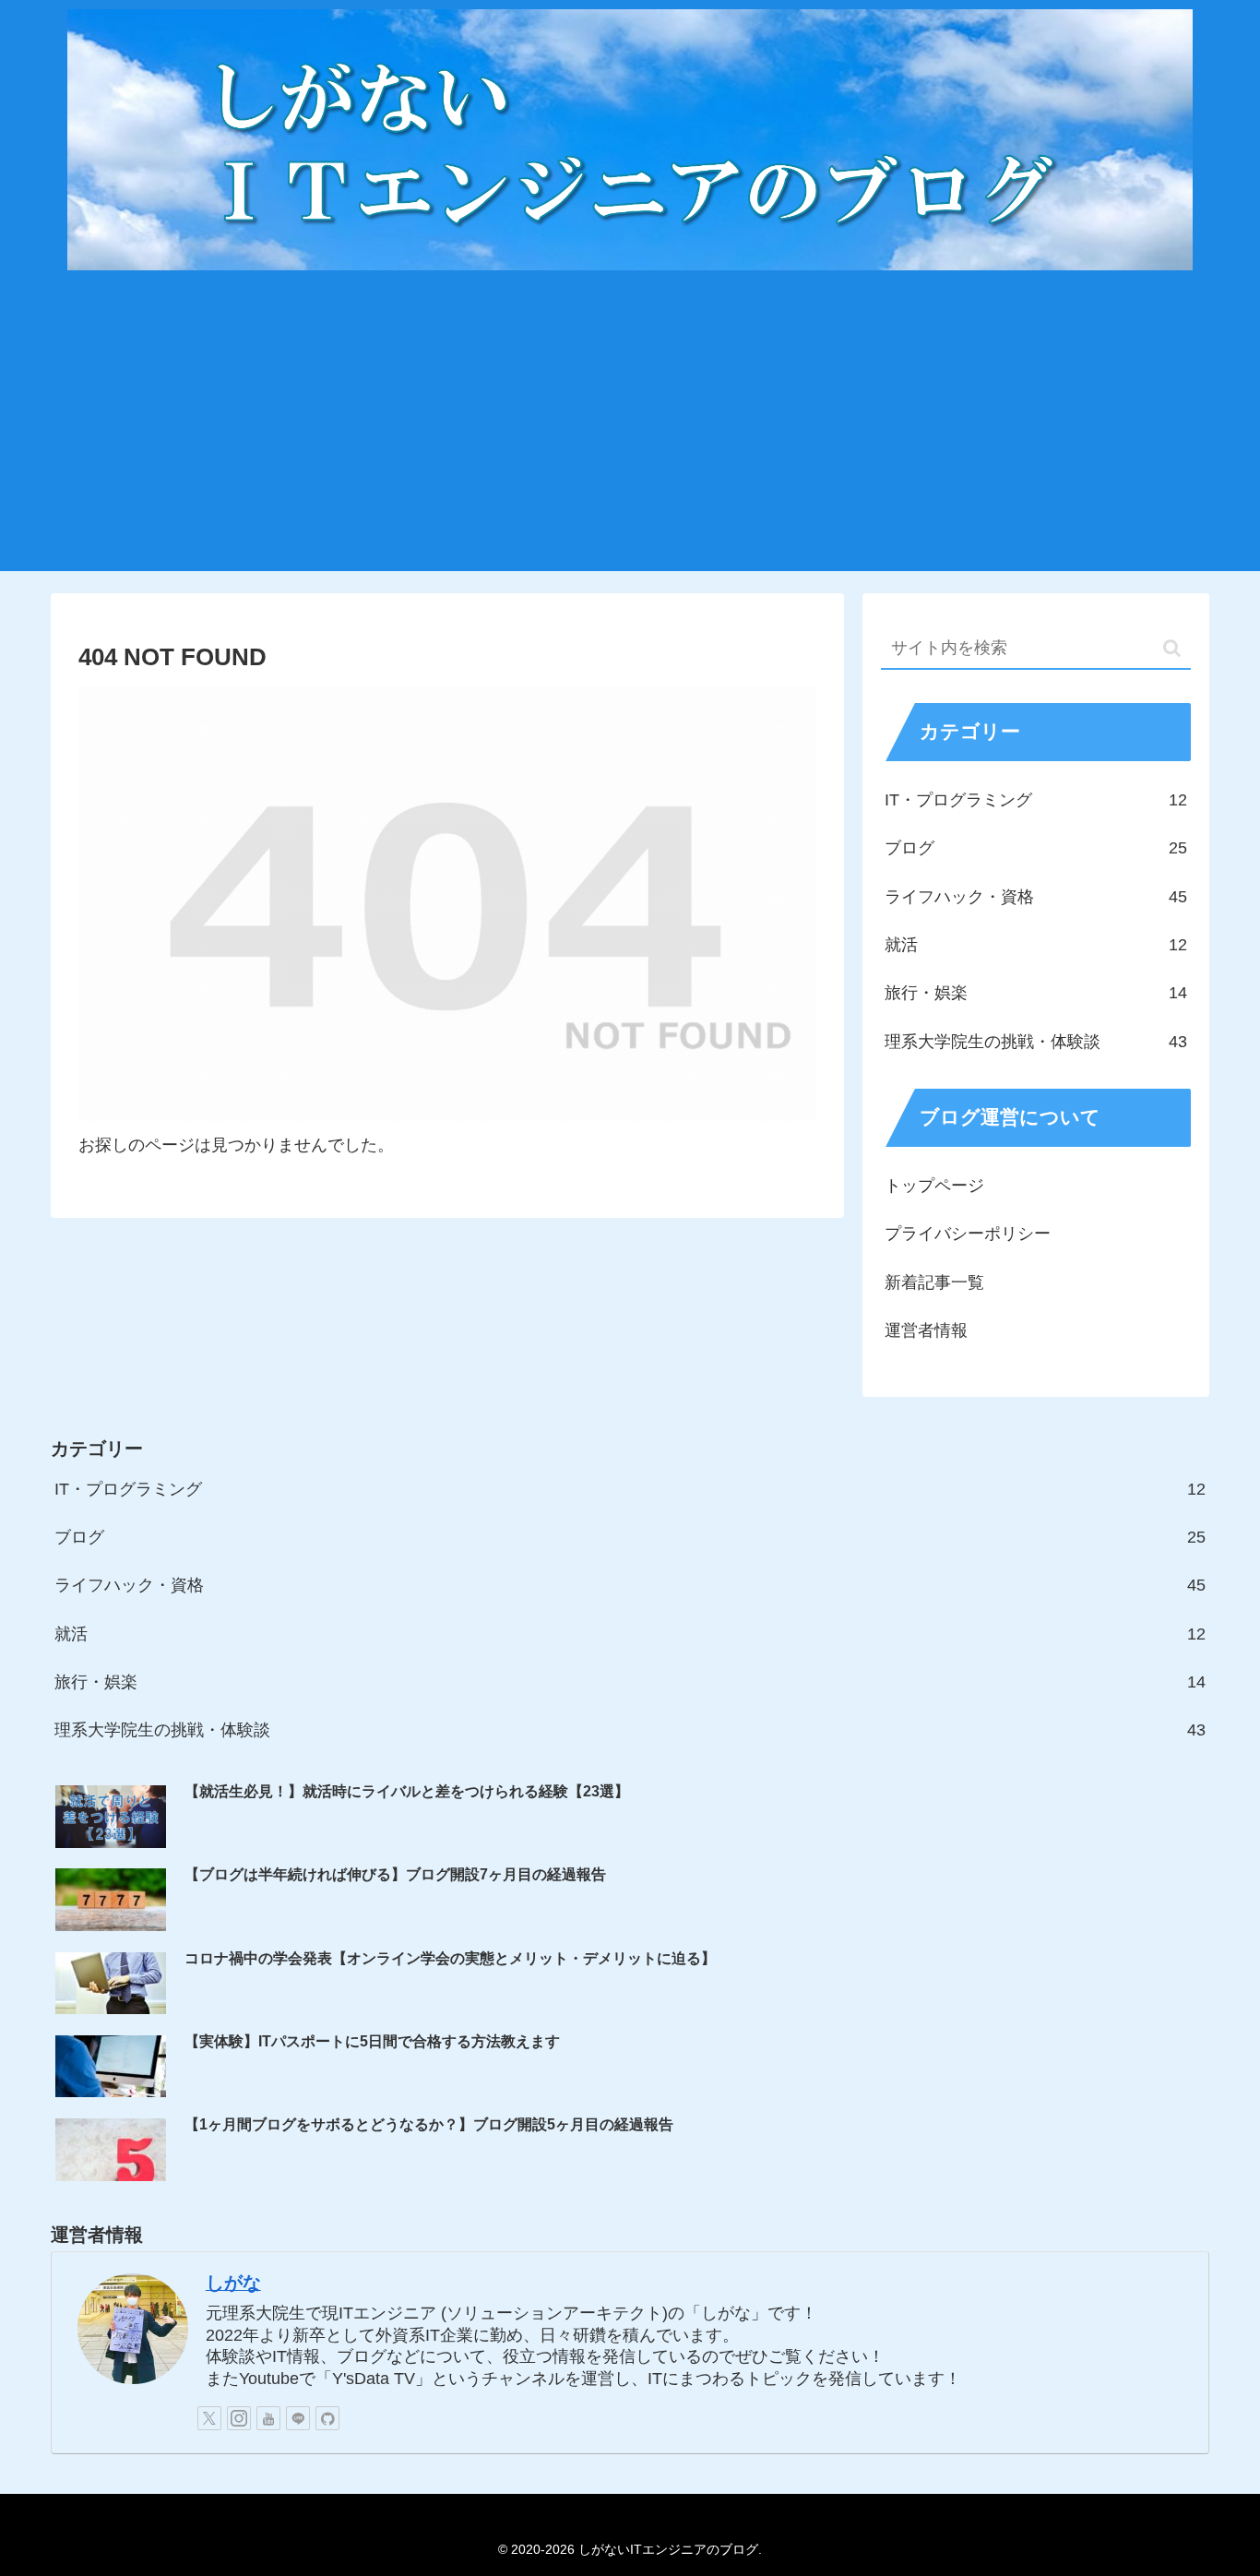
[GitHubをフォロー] (327, 2418)
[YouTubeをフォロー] (268, 2418)
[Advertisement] (630, 433)
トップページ (934, 1186)
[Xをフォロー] (209, 2418)
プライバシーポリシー (968, 1234)
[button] (1172, 648)
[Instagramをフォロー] (239, 2418)
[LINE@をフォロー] (298, 2418)
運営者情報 (926, 1330)
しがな (233, 2283)
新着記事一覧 (934, 1282)
